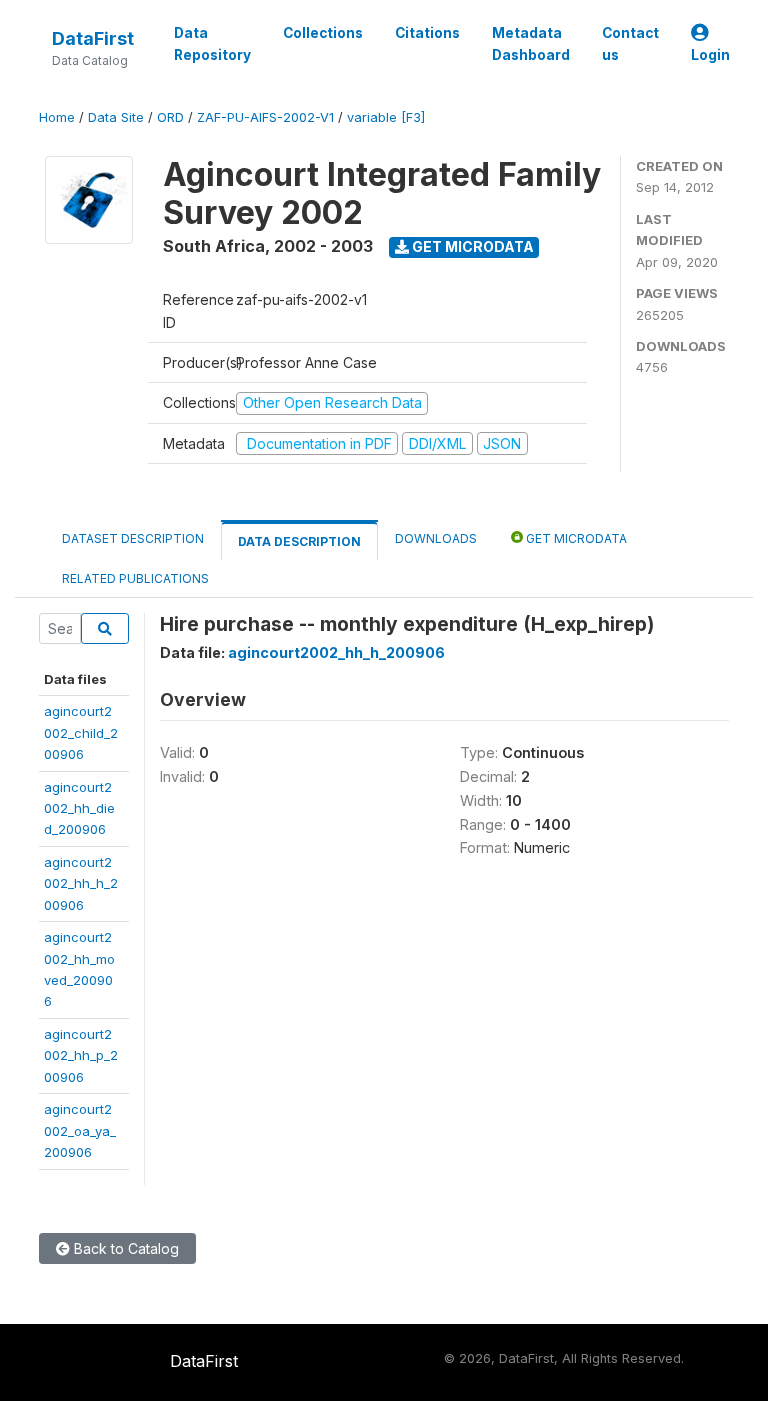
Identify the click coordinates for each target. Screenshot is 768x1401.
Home (57, 117)
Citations (427, 33)
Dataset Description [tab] (133, 538)
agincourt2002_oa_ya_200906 (80, 1130)
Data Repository (212, 44)
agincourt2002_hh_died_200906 (79, 808)
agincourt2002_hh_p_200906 (81, 1055)
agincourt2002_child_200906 (81, 732)
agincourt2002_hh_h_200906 (81, 883)
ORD (170, 117)
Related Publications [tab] (135, 578)
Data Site (116, 117)
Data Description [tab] (299, 541)
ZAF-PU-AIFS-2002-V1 (265, 117)
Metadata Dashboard (531, 44)
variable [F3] (386, 117)
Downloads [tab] (436, 538)
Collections (323, 33)
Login (710, 55)
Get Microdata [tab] (575, 538)
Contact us (630, 44)
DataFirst (93, 38)
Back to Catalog (124, 1248)
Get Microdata (471, 246)
